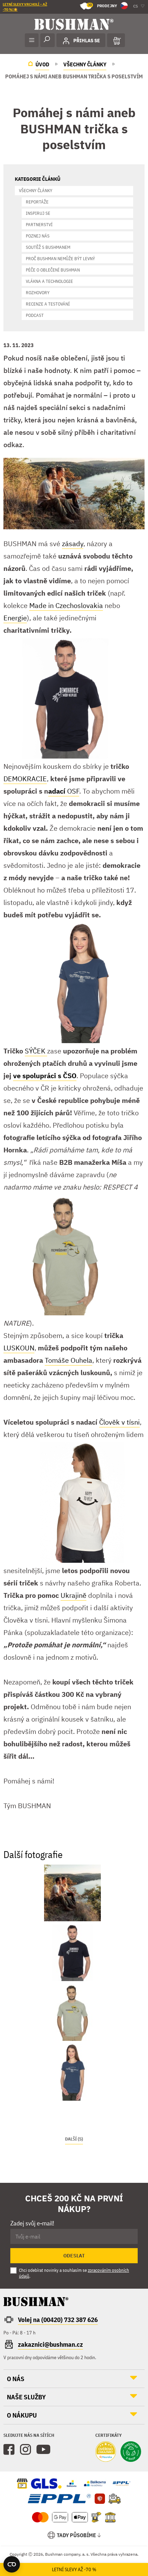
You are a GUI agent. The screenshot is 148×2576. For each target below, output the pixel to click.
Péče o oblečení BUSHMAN (53, 270)
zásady (73, 544)
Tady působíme (76, 2535)
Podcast (35, 315)
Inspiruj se (38, 213)
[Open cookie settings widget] (12, 2564)
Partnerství (39, 225)
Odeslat (74, 2256)
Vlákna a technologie (49, 281)
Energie (15, 618)
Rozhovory (38, 293)
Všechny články (36, 191)
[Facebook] (9, 2450)
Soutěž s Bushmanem (48, 247)
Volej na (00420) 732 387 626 (58, 2320)
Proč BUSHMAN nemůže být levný (60, 259)
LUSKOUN (19, 1348)
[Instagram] (25, 2450)
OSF (64, 791)
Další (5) (74, 2139)
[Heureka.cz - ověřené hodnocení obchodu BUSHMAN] (106, 2452)
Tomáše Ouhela (68, 1360)
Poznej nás (38, 236)
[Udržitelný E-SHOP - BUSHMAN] (131, 2452)
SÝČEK (36, 1051)
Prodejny (102, 5)
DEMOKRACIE (25, 779)
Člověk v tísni (119, 1422)
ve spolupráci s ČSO (45, 1076)
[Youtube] (43, 2450)
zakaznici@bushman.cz (50, 2344)
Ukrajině (73, 1595)
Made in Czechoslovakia (66, 605)
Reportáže (37, 202)
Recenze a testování (48, 304)
